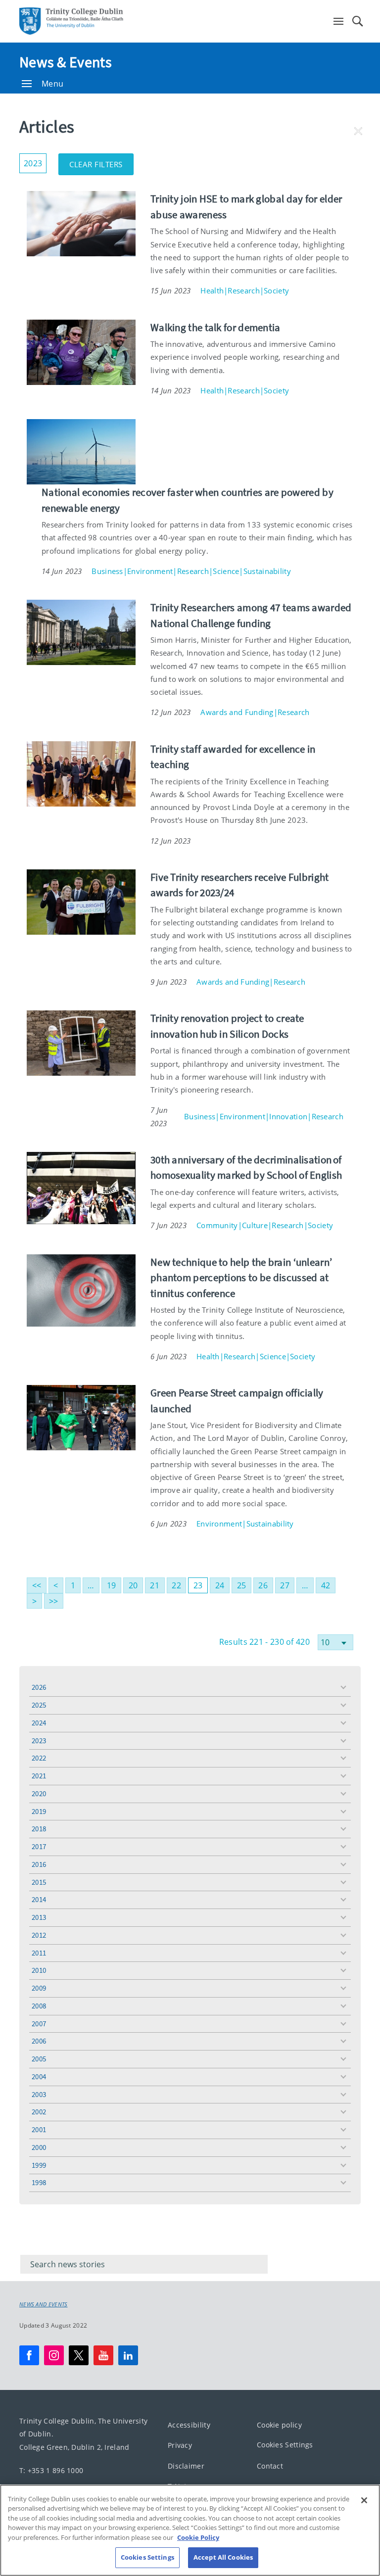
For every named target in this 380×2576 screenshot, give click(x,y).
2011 (39, 1953)
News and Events (44, 2304)
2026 (39, 1687)
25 (242, 1585)
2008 (39, 2006)
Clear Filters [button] (101, 161)
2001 (39, 2129)
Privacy (180, 2446)
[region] (190, 2530)
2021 (39, 1776)
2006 (39, 2041)
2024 (39, 1723)
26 (263, 1585)
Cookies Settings (285, 2445)
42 (326, 1585)
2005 (39, 2059)
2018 (39, 1829)
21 (155, 1585)
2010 (39, 1970)
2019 (39, 1811)
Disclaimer (186, 2466)
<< (37, 1585)
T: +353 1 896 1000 (51, 2470)
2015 (39, 1882)
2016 (39, 1864)
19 (112, 1585)
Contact (270, 2466)
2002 (39, 2112)
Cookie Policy (198, 2537)
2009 (39, 1988)
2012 (39, 1935)
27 (285, 1585)
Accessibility (189, 2425)
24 (220, 1585)
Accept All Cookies (223, 2557)
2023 (39, 1741)
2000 (39, 2147)
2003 (39, 2094)
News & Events (66, 62)
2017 (39, 1846)
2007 (39, 2024)
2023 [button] (35, 161)
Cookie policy (279, 2425)
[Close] (364, 2500)
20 (133, 1585)
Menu (52, 84)
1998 (39, 2182)
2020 (39, 1793)
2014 (39, 1899)
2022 (39, 1758)
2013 (39, 1917)
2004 (39, 2076)
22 (176, 1585)
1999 (39, 2165)
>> (54, 1601)
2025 (39, 1705)
